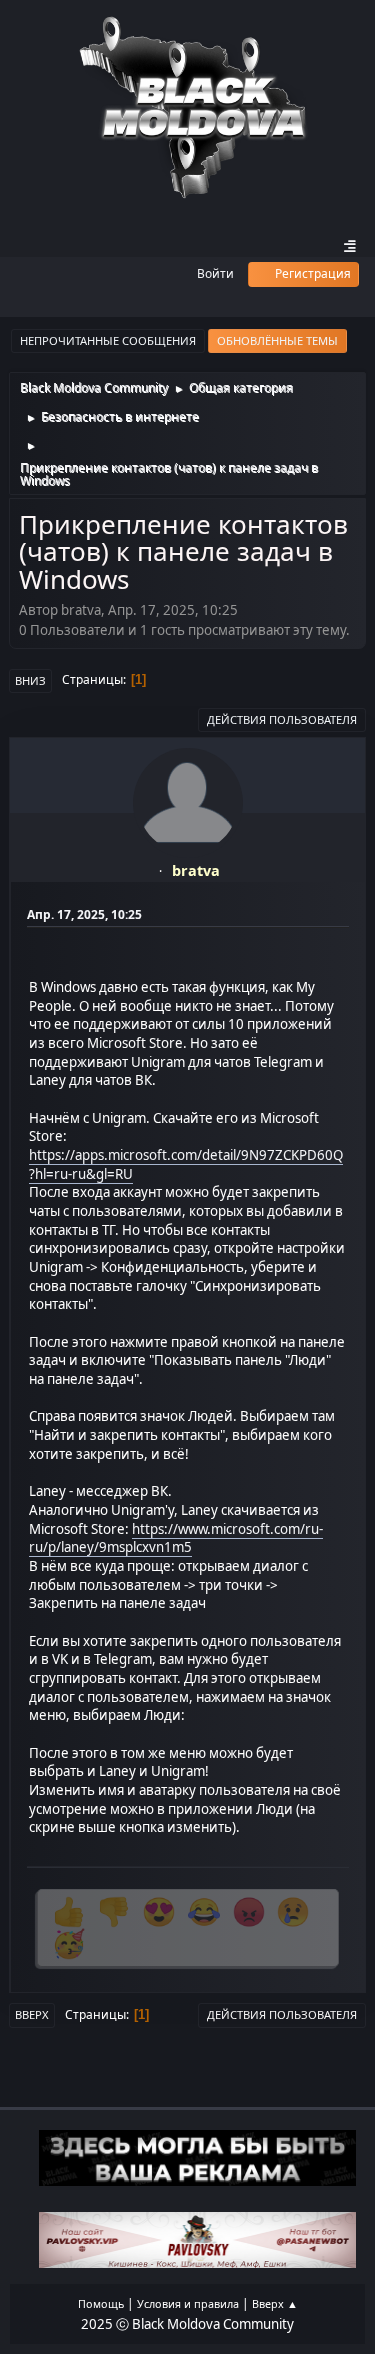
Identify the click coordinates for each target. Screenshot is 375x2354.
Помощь (101, 2303)
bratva (196, 870)
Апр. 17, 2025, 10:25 (84, 914)
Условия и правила (188, 2303)
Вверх (32, 2014)
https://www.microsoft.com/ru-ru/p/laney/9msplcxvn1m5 (176, 1538)
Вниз (30, 680)
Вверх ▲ (275, 2303)
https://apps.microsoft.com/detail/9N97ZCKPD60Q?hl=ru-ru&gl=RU (186, 1164)
